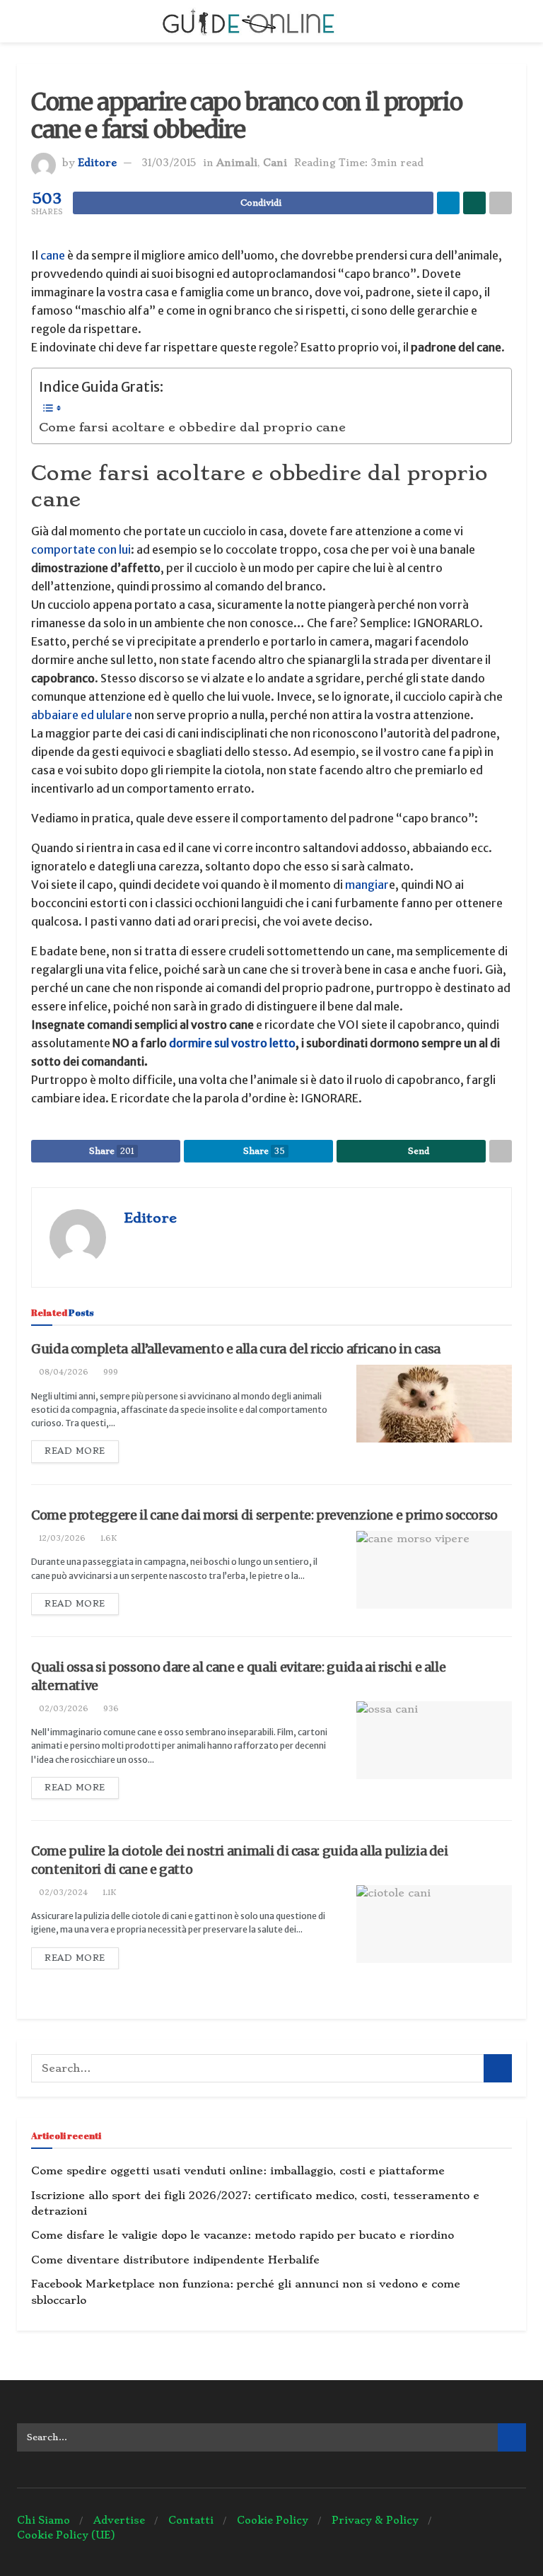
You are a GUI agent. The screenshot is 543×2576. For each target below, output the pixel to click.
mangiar (367, 885)
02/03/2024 (62, 1893)
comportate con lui (81, 549)
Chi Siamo (43, 2520)
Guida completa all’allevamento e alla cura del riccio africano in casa (236, 1349)
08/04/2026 (63, 1372)
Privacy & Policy (375, 2520)
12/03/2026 (61, 1538)
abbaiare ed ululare (83, 715)
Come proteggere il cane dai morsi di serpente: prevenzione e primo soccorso (264, 1515)
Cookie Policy (273, 2520)
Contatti (191, 2520)
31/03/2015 (169, 163)
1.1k (108, 1893)
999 (110, 1372)
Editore (97, 163)
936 (110, 1709)
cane (53, 255)
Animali (237, 163)
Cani (275, 163)
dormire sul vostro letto (231, 1043)
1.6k (107, 1538)
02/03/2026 (63, 1709)
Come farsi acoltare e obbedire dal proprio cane (192, 427)
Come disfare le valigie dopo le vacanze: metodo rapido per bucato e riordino (243, 2235)
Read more (75, 1451)
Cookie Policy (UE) (66, 2535)
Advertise (119, 2520)
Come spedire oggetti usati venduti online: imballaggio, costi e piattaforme (238, 2171)
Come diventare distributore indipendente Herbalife (175, 2260)
